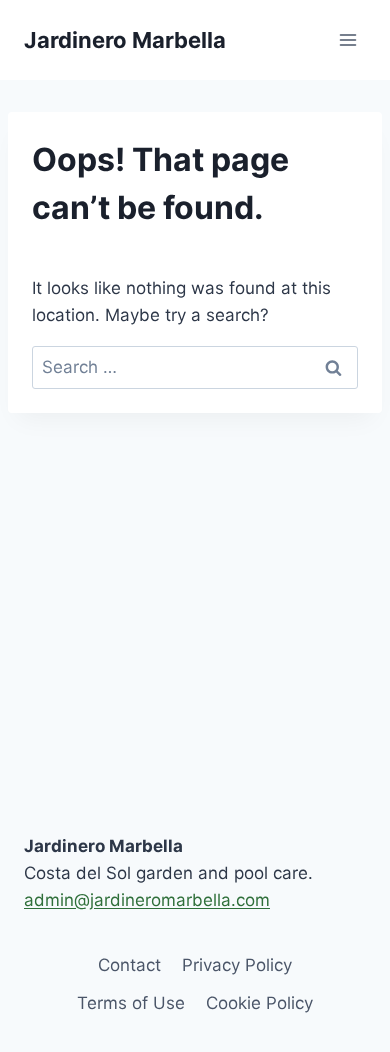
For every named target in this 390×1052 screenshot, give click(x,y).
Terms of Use (131, 1003)
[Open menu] (347, 39)
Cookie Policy (259, 1003)
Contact (129, 965)
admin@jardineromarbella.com (147, 900)
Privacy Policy (237, 965)
